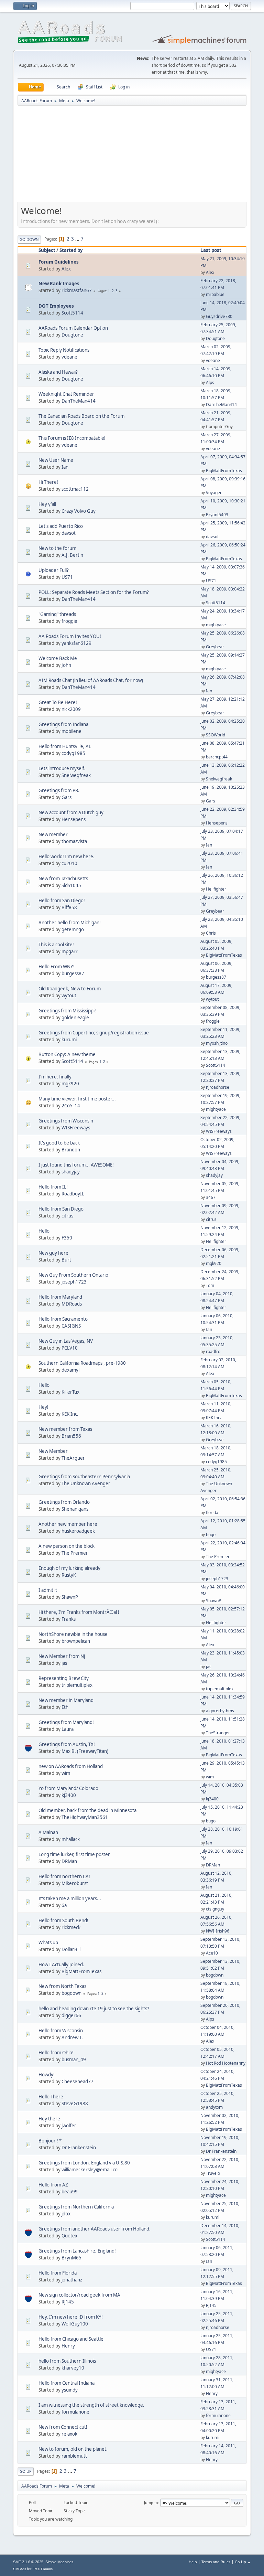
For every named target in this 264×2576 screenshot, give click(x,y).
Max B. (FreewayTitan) (85, 1751)
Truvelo (213, 2173)
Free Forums (43, 2569)
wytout (69, 996)
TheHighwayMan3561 (85, 1817)
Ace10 (212, 1953)
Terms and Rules (216, 2562)
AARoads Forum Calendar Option (73, 328)
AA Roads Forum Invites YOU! (70, 636)
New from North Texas (62, 1986)
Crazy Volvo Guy (79, 511)
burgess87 (73, 973)
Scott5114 (72, 313)
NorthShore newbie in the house (73, 1634)
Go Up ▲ (243, 2562)
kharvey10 (73, 2368)
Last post (211, 250)
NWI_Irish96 (218, 1931)
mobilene (71, 731)
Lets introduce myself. (62, 768)
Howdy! (47, 2075)
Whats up (48, 1942)
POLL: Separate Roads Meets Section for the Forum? (94, 592)
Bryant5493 (217, 515)
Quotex (69, 2236)
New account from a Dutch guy (71, 812)
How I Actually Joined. (61, 1965)
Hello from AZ (53, 2185)
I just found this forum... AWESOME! (76, 1165)
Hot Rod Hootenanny (226, 2063)
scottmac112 (75, 489)
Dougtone (72, 335)
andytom (214, 2107)
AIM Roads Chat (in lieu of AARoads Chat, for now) (91, 680)
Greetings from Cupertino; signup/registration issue (94, 1033)
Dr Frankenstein (79, 2148)
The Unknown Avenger (86, 1483)
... (78, 239)
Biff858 (69, 907)
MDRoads (72, 1304)
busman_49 (74, 2059)
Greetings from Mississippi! (67, 1011)
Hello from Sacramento (63, 1319)
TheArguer (73, 1458)
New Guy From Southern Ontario (73, 1275)
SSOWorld (216, 735)
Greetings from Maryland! (66, 1722)
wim (66, 1773)
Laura (68, 1729)
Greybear (215, 647)
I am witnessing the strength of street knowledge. (91, 2405)
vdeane (69, 357)
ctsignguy (215, 1909)
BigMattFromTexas (224, 471)
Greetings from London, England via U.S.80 (84, 2163)
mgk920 (70, 1084)
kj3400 (69, 1795)
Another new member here (68, 1524)
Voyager (214, 493)
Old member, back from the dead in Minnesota (87, 1810)
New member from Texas (65, 1429)
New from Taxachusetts (63, 879)
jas (64, 1663)
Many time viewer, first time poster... (77, 1099)
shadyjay (71, 1172)
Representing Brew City (64, 1678)
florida (212, 1513)
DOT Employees (56, 306)
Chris (211, 933)
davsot (69, 533)
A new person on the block (67, 1546)
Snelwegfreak (76, 775)
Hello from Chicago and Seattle (71, 2339)
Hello (44, 1231)
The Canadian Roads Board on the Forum (81, 416)
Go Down (29, 239)
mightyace (216, 625)
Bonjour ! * (50, 2141)
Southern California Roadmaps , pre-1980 (82, 1363)
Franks (69, 1619)
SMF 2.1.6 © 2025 (28, 2562)
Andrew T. (72, 2037)
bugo (211, 1535)
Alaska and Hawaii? (58, 372)
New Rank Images (59, 284)
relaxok (69, 2434)
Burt (66, 1260)
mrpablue (215, 294)
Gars (67, 797)
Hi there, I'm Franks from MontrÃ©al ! (79, 1612)
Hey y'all (47, 504)
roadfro (213, 1351)
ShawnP (70, 1597)
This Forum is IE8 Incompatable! (72, 438)
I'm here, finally (55, 1077)
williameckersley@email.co (90, 2170)
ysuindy (70, 2390)
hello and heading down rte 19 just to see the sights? (94, 2009)
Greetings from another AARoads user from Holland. (95, 2229)
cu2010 (69, 863)
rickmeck (71, 1927)
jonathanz (72, 2280)
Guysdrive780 (219, 316)
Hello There (51, 2097)
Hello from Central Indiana (67, 2383)
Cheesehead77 (78, 2082)
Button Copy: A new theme (67, 1054)
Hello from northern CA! (64, 1876)
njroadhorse (218, 1087)
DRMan (69, 1861)
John (66, 665)
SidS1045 (71, 885)
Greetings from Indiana (63, 724)
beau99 (70, 2192)
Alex (66, 269)
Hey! (43, 1407)
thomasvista (74, 841)
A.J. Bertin (72, 555)
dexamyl (70, 1370)
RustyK (69, 1575)
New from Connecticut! (63, 2427)
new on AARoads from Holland (71, 1766)
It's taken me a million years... (70, 1898)
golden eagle (75, 1018)
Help (193, 2562)
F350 (67, 1238)
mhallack (71, 1839)
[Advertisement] (132, 156)
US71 (67, 577)
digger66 (71, 2015)
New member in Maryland (66, 1700)
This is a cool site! (56, 945)
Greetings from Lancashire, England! (77, 2251)
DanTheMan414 (79, 401)
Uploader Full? (54, 570)
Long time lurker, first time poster (74, 1854)
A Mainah (48, 1832)
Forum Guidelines (59, 262)
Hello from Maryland (60, 1297)
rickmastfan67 (77, 290)
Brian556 (71, 1436)
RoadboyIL (73, 1194)
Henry (68, 2346)
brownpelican (76, 1641)
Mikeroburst (75, 1883)
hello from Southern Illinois (67, 2361)
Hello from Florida (58, 2273)
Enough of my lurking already (69, 1568)
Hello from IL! (53, 1187)
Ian (65, 467)
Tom (210, 1285)
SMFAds (20, 2569)
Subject (47, 250)
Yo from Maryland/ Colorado (68, 1788)
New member (53, 834)
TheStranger (218, 1733)
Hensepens (74, 819)
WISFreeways (76, 1128)
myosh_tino (217, 1043)
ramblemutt (74, 2456)
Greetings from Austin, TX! (67, 1744)
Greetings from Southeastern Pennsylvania (84, 1477)
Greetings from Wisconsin (66, 1121)
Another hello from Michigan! (70, 923)
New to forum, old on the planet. (73, 2449)
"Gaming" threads (57, 614)
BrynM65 (71, 2258)
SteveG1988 (75, 2104)
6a (64, 1905)
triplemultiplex (77, 1685)
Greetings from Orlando (64, 1502)
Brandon (71, 1150)
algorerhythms (220, 1711)
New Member (53, 1451)
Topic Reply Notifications (64, 350)
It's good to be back (59, 1143)
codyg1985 (73, 753)
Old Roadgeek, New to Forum (70, 989)
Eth (65, 1707)
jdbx (66, 2214)
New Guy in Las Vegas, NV (66, 1341)
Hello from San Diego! (62, 901)
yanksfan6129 (76, 643)
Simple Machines (59, 2562)
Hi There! (48, 482)
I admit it (48, 1590)
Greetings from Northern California (76, 2207)
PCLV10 (70, 1348)
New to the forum (57, 548)
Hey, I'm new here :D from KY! (71, 2317)
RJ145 (68, 2302)
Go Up (26, 2471)
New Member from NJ (62, 1656)
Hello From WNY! (57, 967)
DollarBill (71, 1949)
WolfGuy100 (75, 2324)
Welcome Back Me (58, 658)
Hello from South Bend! (63, 1920)
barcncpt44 (217, 757)
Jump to (151, 2503)
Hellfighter (216, 889)
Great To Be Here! (58, 702)
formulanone (75, 2412)
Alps (210, 382)
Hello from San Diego (61, 1209)
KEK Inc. (70, 1414)
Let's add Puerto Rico (61, 526)
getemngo (73, 929)
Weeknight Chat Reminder (66, 394)
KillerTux (70, 1392)
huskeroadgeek (78, 1531)
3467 (211, 1197)
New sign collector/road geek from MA (79, 2295)
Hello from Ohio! (56, 2053)
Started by (71, 250)
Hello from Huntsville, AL (65, 746)
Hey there (49, 2119)
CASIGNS (71, 1326)
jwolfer (69, 2126)
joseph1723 (74, 1282)
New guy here (53, 1253)
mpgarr (70, 951)
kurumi (69, 1040)
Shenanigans (75, 1509)
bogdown (215, 1975)
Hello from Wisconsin (61, 2031)
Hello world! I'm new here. (67, 856)
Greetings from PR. (59, 790)
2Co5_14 (71, 1106)
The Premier (75, 1553)
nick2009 (71, 709)
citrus (67, 1216)
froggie (69, 621)
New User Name (56, 460)
